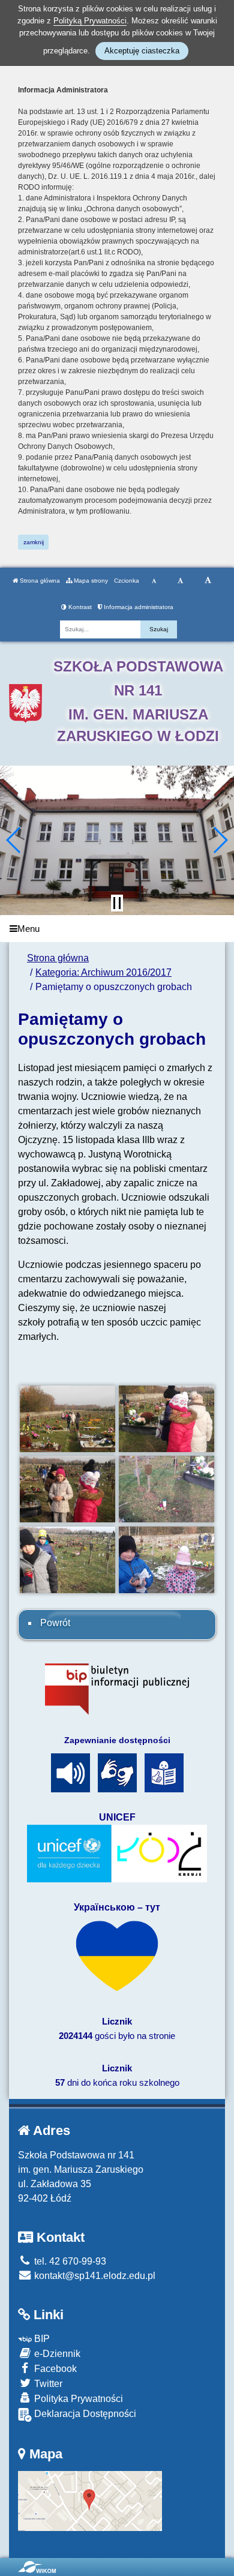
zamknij (34, 542)
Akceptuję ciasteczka (142, 51)
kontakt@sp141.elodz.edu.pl (94, 2276)
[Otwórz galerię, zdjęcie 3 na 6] (67, 1489)
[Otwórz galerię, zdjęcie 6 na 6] (166, 1560)
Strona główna (39, 581)
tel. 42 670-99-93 (69, 2261)
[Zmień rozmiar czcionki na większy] (180, 581)
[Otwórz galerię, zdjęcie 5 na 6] (67, 1560)
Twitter (47, 2384)
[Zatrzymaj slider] (117, 903)
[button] (14, 840)
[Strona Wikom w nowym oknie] (37, 2567)
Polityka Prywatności (77, 2399)
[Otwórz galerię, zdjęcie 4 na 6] (166, 1489)
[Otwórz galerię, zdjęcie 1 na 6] (67, 1419)
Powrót (55, 1623)
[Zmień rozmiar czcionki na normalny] (154, 581)
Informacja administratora (138, 607)
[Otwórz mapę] (90, 2500)
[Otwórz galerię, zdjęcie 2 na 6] (166, 1419)
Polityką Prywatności (90, 21)
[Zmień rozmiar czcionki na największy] (208, 581)
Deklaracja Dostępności (84, 2414)
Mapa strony (90, 581)
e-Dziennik (56, 2354)
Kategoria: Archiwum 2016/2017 (103, 972)
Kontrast (79, 607)
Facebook (54, 2369)
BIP (41, 2339)
